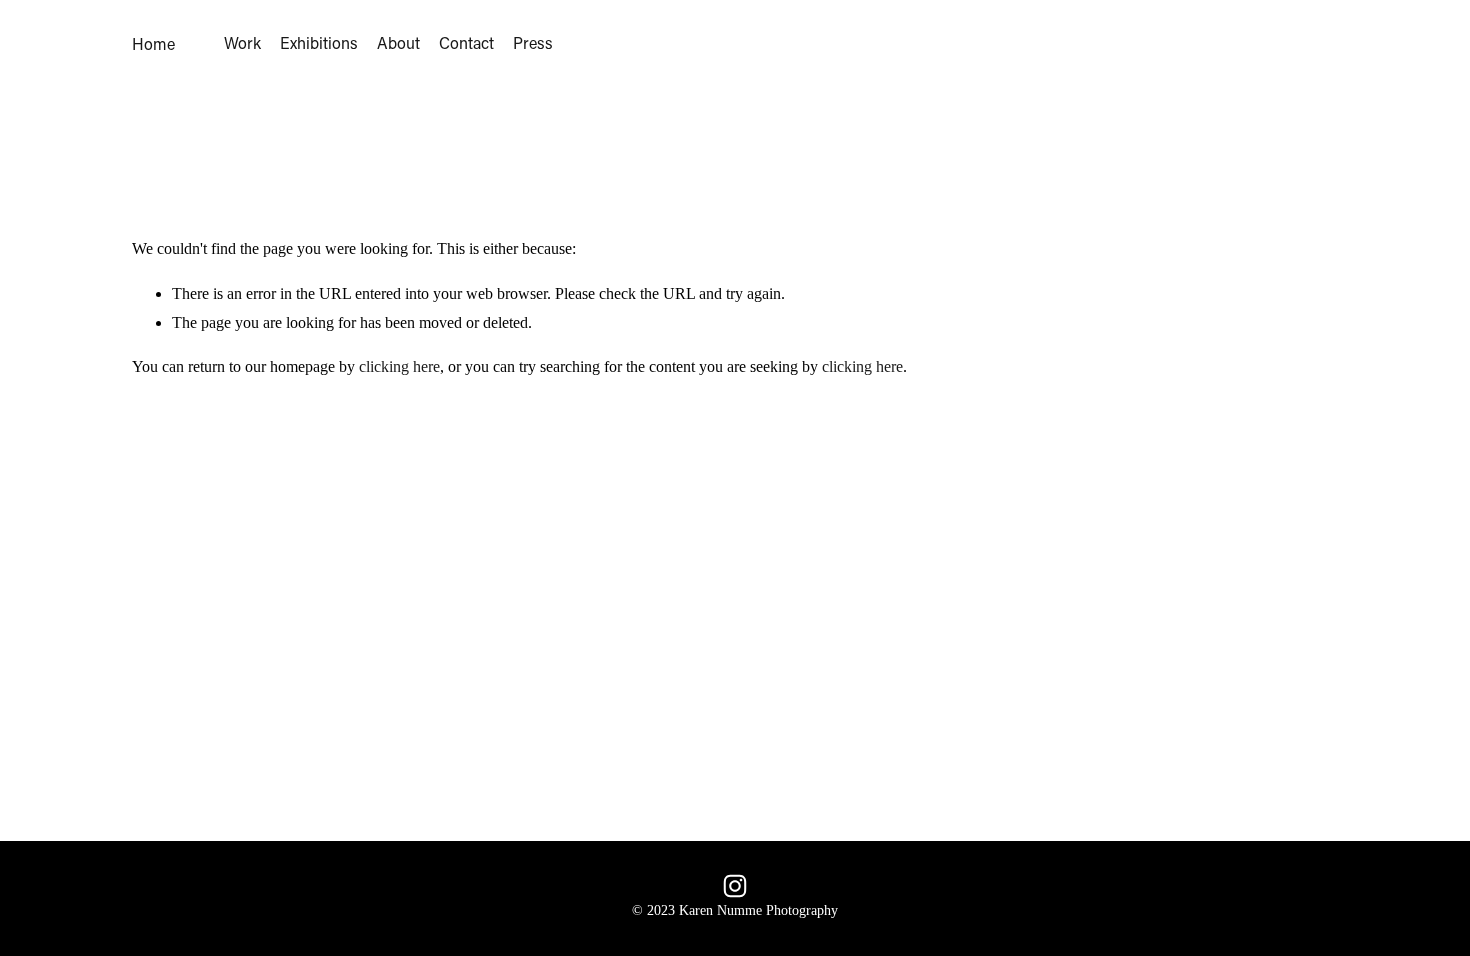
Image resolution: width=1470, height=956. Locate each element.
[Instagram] (735, 886)
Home (153, 43)
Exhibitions (319, 43)
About (398, 43)
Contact (466, 43)
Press (533, 43)
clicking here (399, 366)
